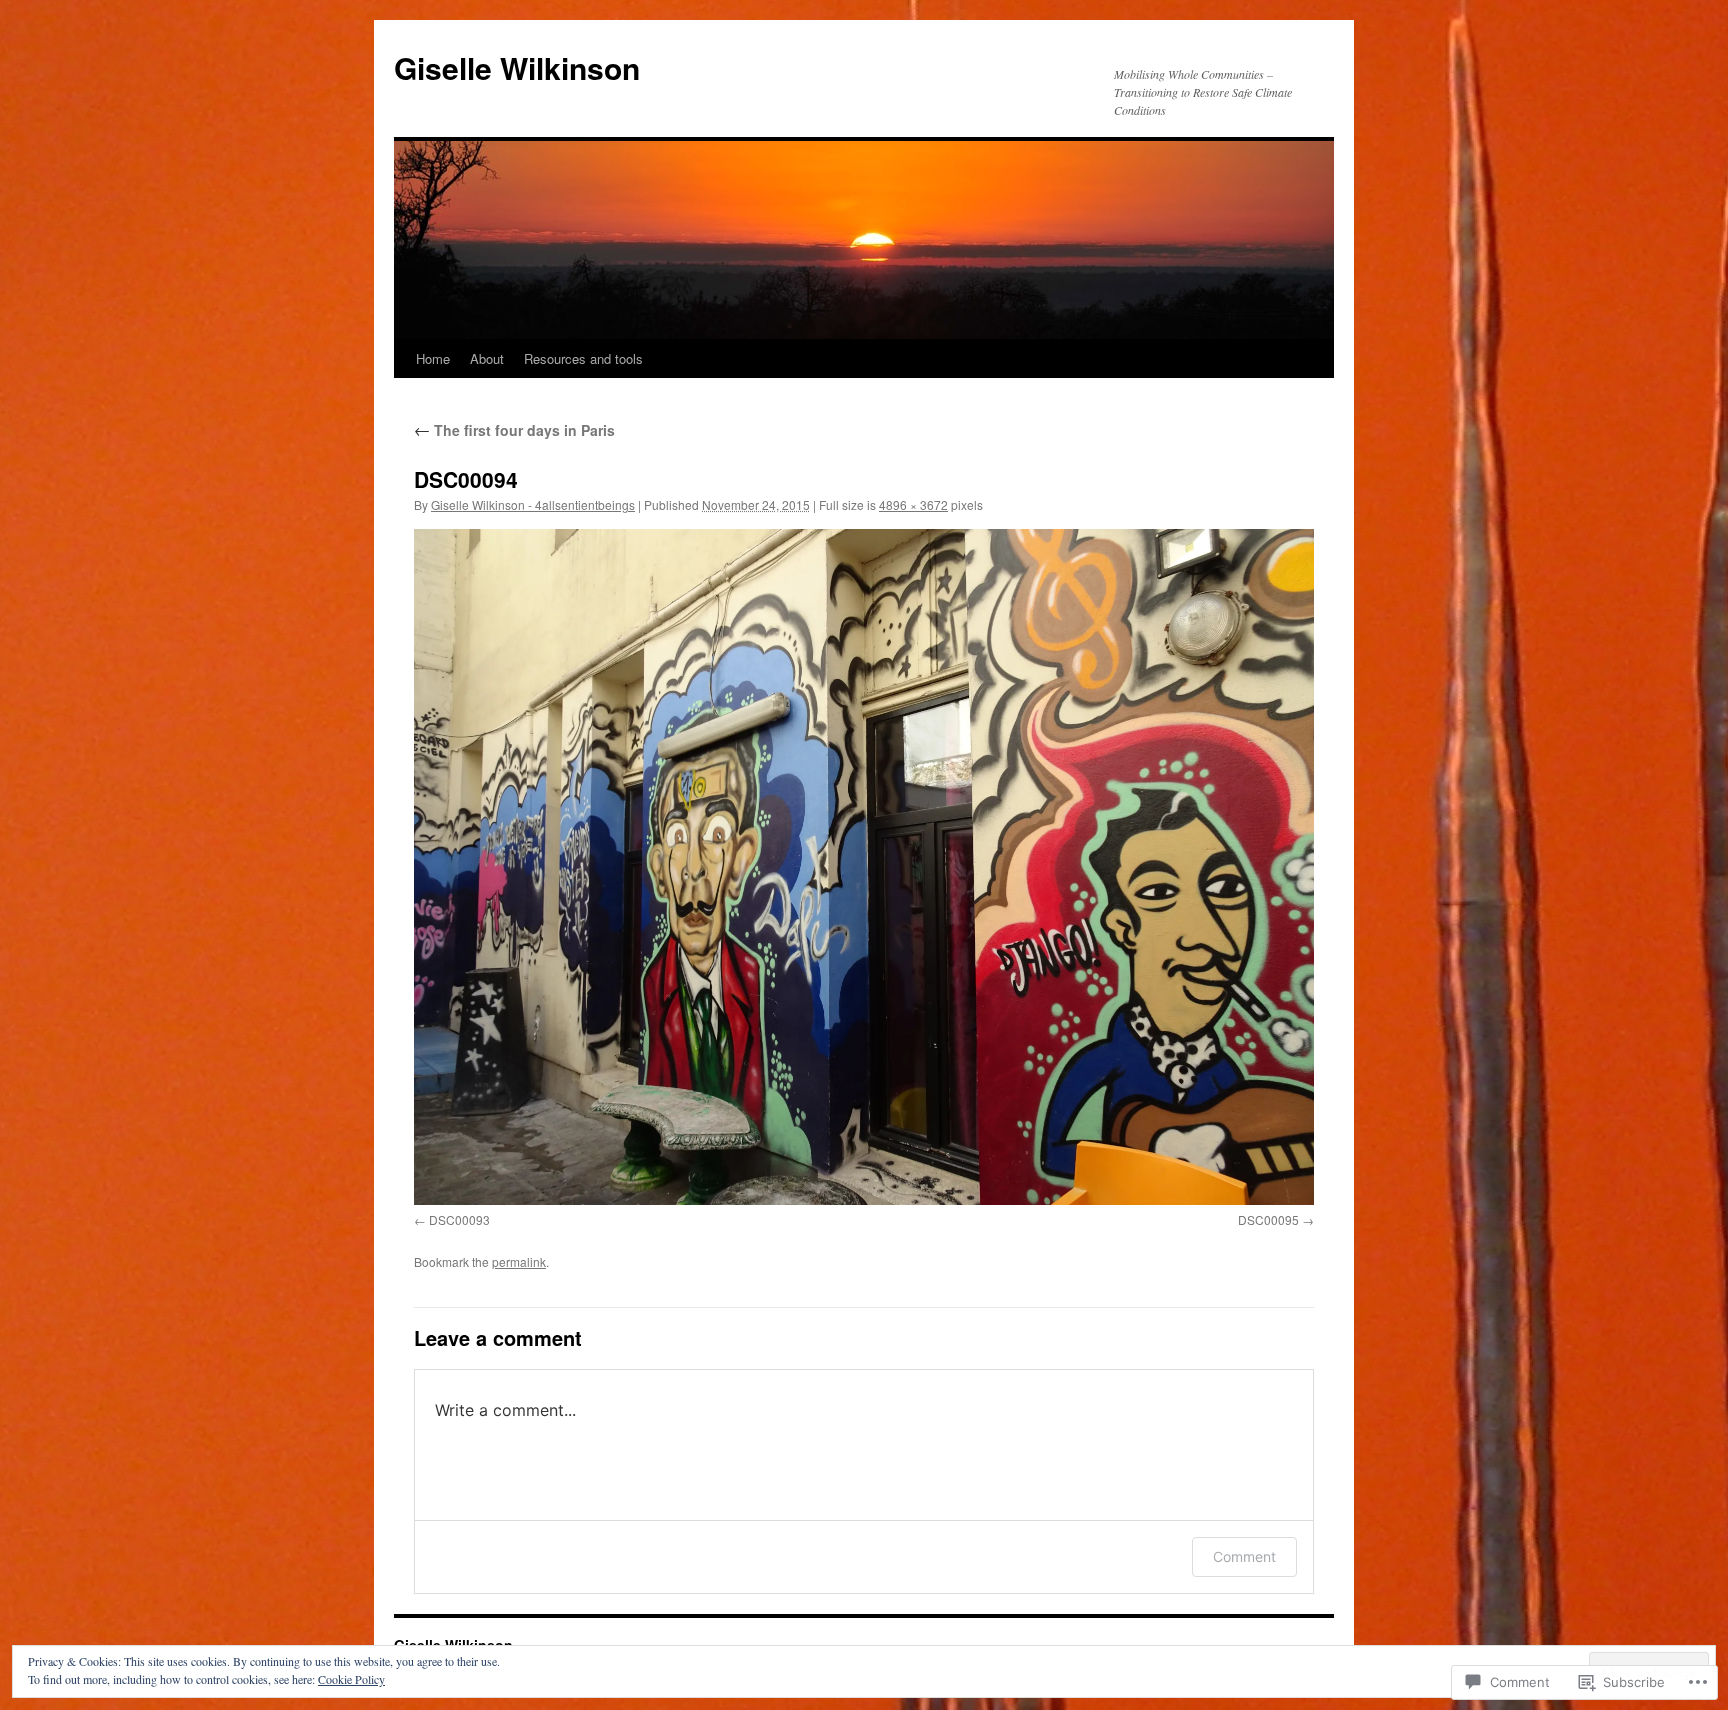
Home (433, 358)
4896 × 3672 (913, 504)
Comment (1244, 1556)
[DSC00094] (864, 866)
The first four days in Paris (514, 430)
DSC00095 (1268, 1219)
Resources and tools (583, 358)
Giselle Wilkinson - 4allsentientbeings (533, 504)
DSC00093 (459, 1219)
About (487, 358)
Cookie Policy (351, 1679)
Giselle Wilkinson (517, 67)
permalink (519, 1261)
